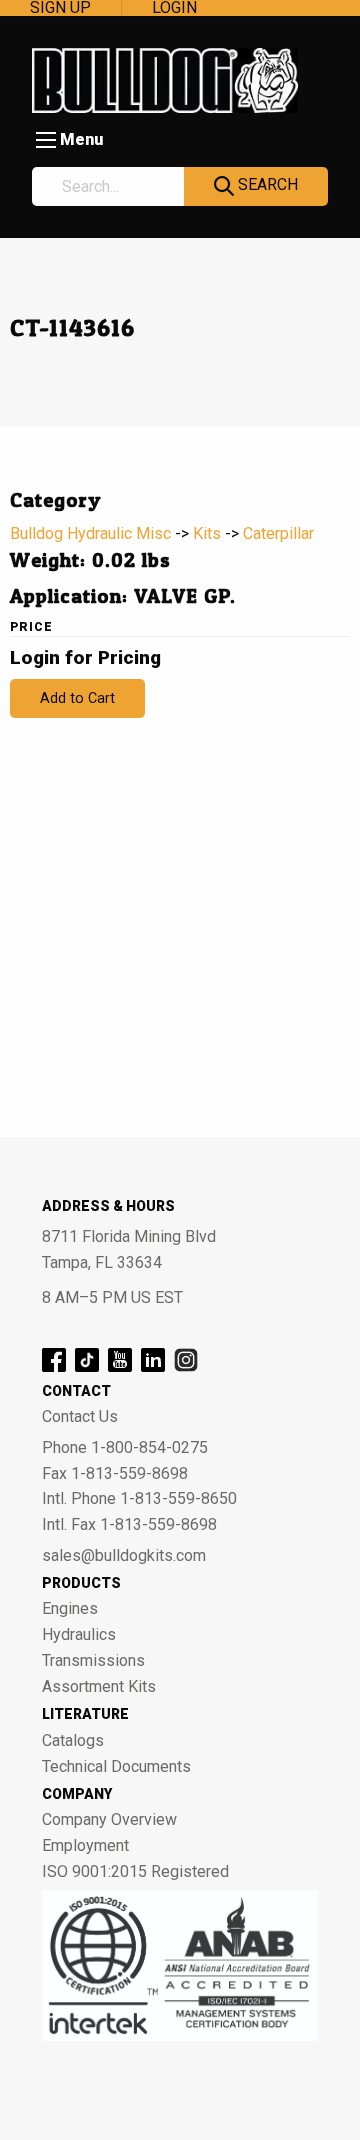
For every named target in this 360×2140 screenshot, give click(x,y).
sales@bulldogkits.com (124, 1556)
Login (174, 8)
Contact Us (80, 1417)
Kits (207, 533)
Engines (70, 1609)
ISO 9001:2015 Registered (135, 1872)
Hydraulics (79, 1635)
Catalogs (73, 1741)
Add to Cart (77, 698)
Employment (85, 1846)
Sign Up (60, 8)
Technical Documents (116, 1767)
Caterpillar (278, 533)
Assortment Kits (99, 1687)
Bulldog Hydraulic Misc (90, 533)
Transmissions (93, 1661)
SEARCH (266, 184)
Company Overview (109, 1820)
